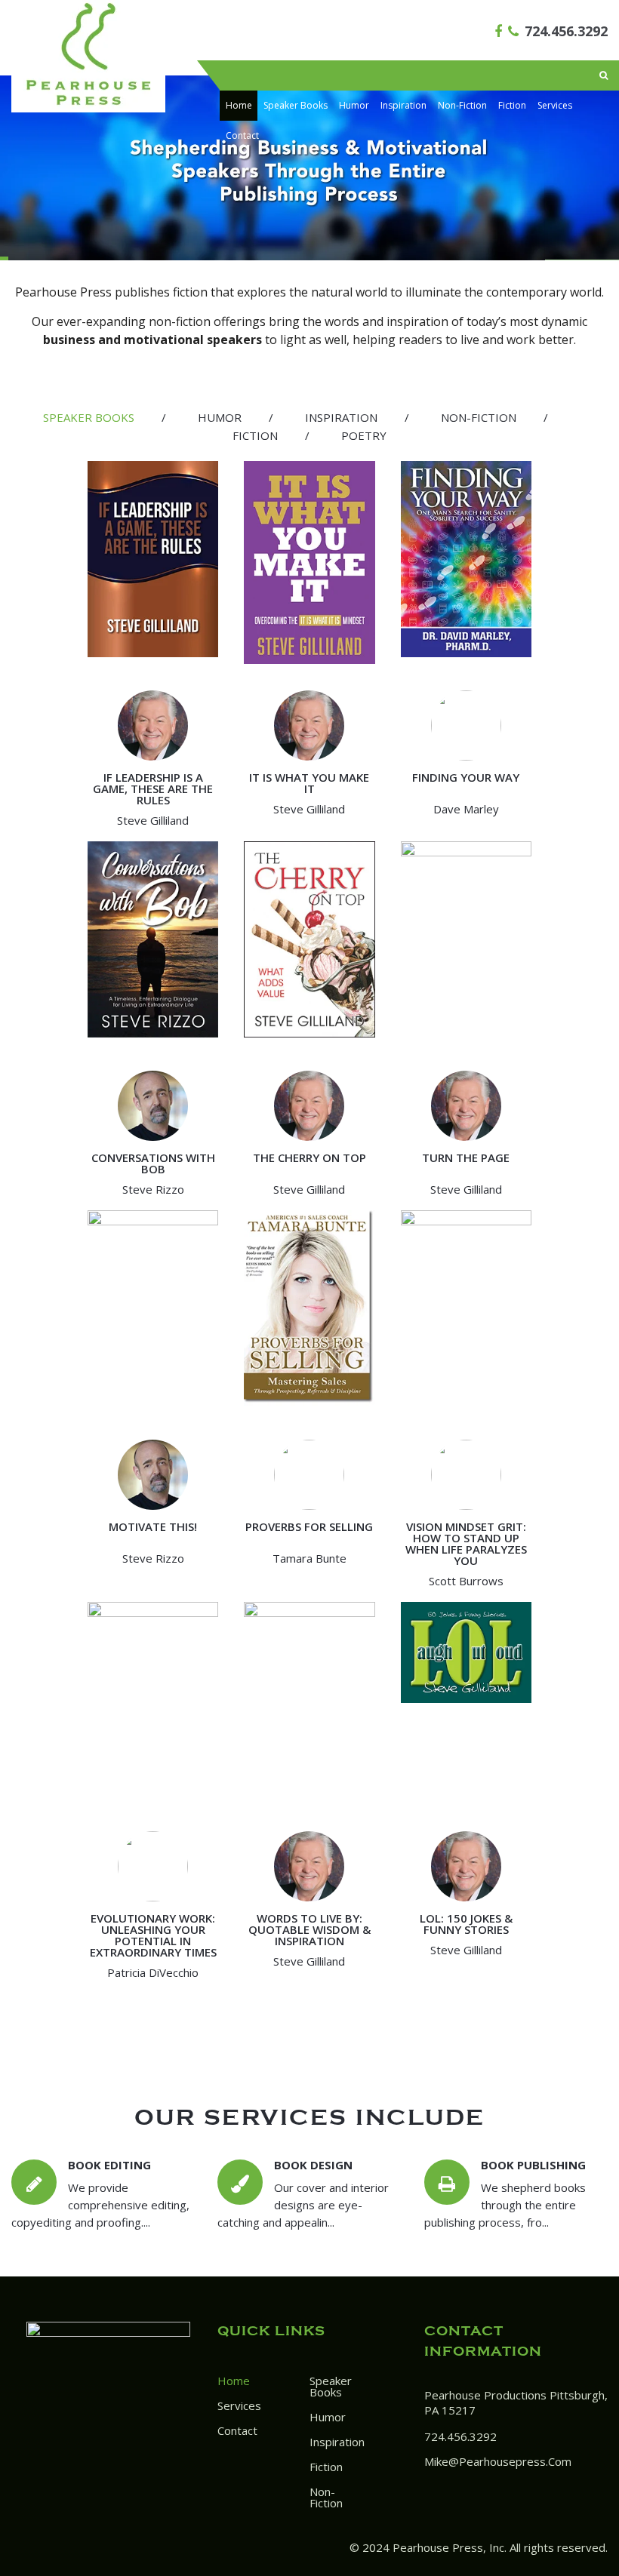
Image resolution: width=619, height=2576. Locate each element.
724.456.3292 (566, 31)
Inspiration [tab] (341, 417)
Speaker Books (296, 105)
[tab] (89, 418)
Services (555, 105)
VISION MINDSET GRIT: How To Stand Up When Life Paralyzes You (466, 1543)
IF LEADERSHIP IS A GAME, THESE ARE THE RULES (153, 788)
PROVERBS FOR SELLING (309, 1526)
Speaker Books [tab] (89, 417)
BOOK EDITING (109, 2165)
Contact (242, 135)
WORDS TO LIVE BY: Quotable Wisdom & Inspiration (309, 1929)
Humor (354, 105)
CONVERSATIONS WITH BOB (153, 1163)
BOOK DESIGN (313, 2165)
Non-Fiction (462, 105)
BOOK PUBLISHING (533, 2165)
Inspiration (403, 105)
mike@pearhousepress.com (498, 2461)
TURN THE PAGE (466, 1157)
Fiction (512, 105)
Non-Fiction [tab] (479, 417)
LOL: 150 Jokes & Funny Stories (466, 1924)
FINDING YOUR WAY (466, 777)
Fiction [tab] (255, 435)
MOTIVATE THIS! (153, 1526)
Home (239, 105)
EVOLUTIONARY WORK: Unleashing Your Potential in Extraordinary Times (153, 1935)
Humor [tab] (220, 417)
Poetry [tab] (364, 435)
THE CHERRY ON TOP (309, 1157)
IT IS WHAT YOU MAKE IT (309, 783)
